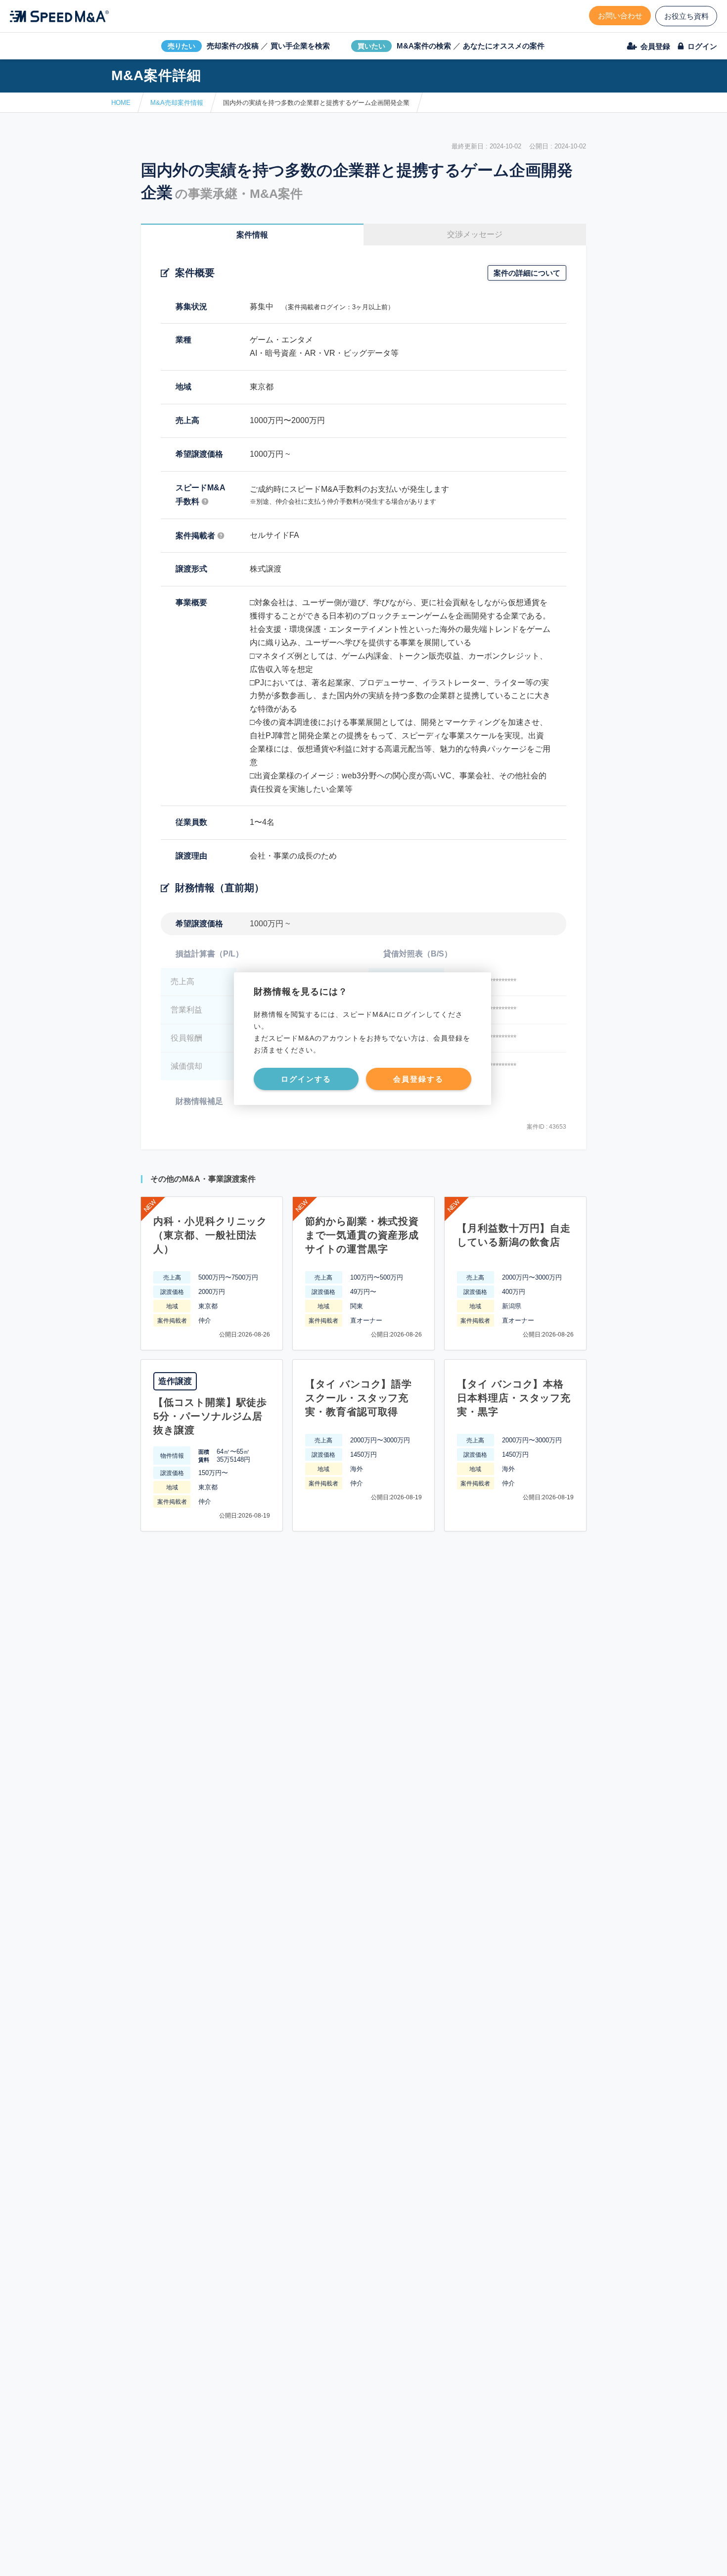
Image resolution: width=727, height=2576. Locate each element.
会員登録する (418, 1079)
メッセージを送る (317, 2557)
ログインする (306, 1079)
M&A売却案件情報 (177, 103)
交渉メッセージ (475, 234)
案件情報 (252, 235)
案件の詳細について (527, 273)
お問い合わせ (620, 16)
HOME (121, 103)
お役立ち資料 (686, 16)
